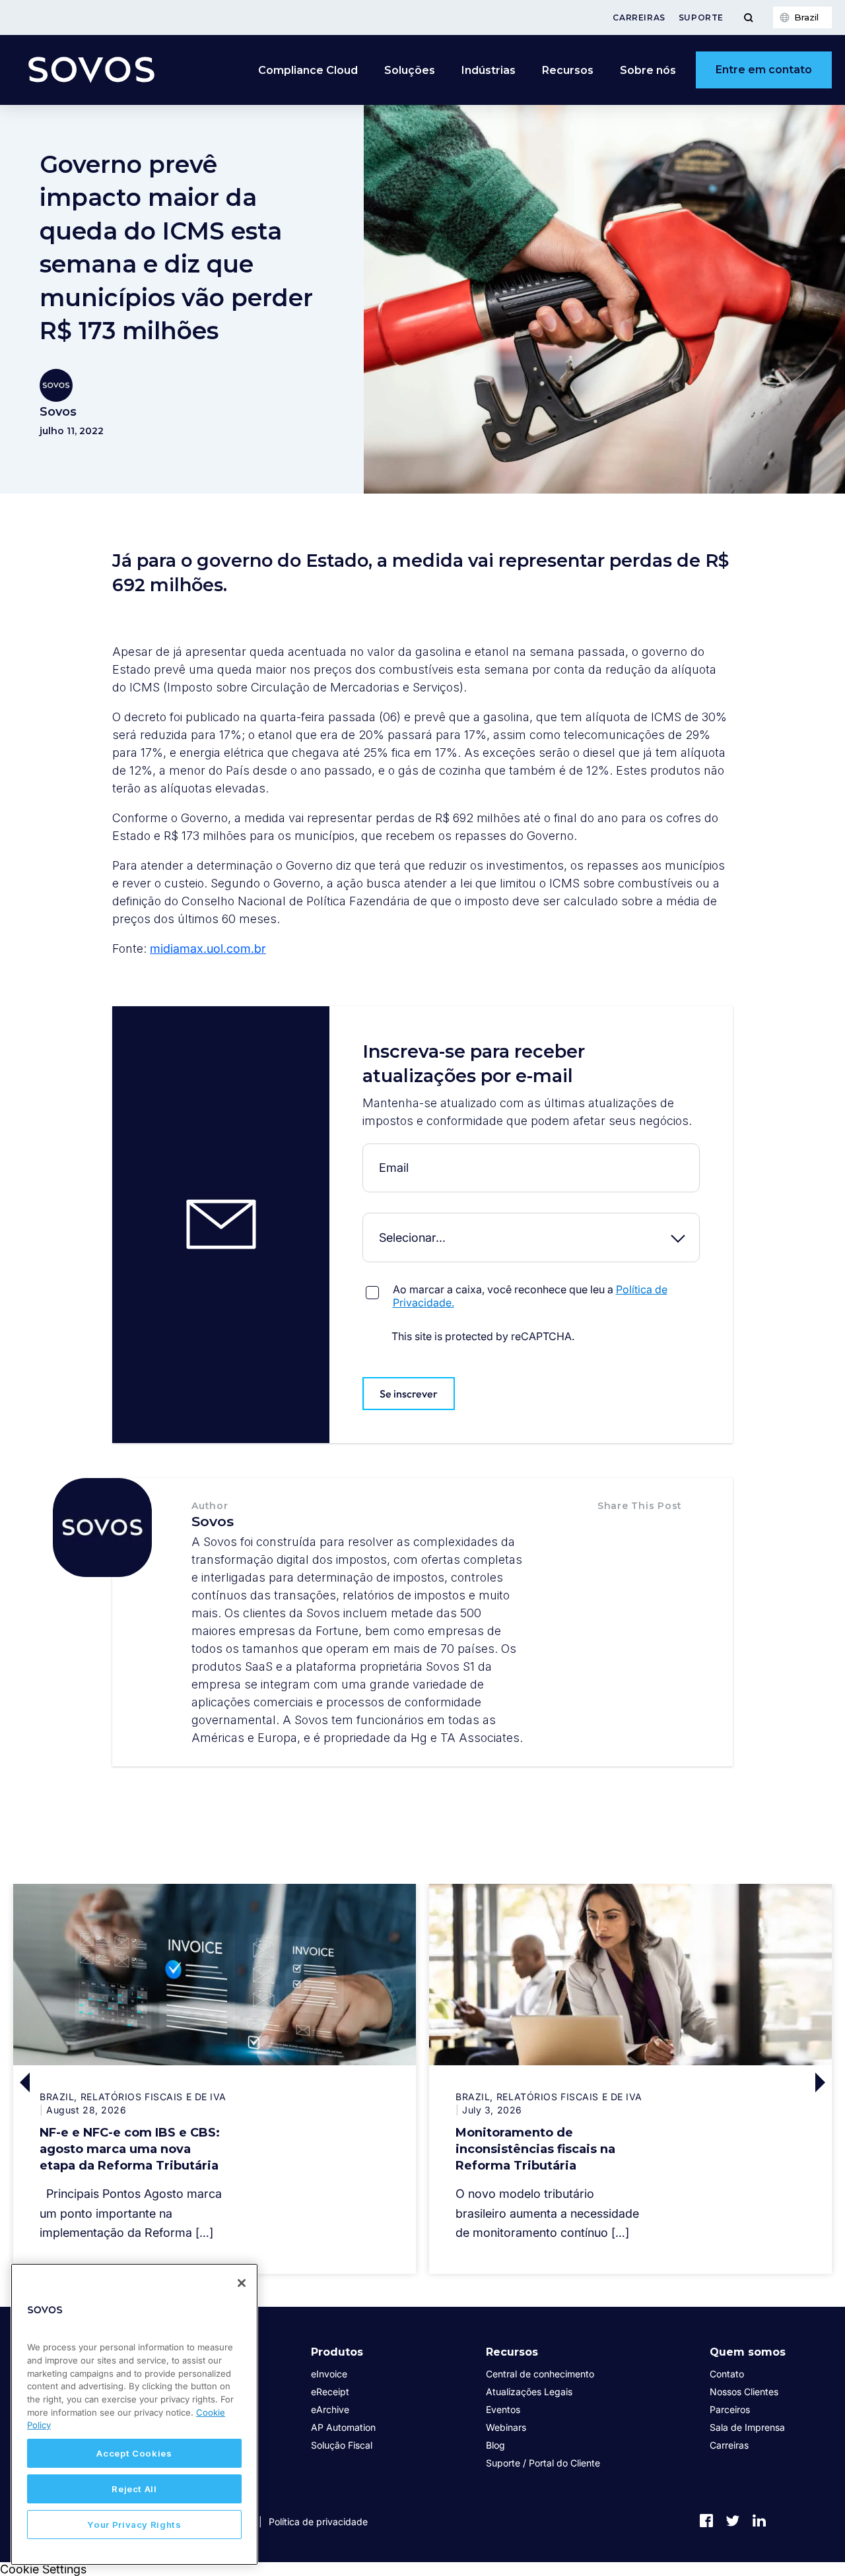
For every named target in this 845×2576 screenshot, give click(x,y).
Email (366, 1154)
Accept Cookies (134, 2453)
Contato (727, 2374)
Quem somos (748, 2352)
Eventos (503, 2409)
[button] (611, 1533)
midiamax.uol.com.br (208, 949)
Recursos (512, 2352)
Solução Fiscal (342, 2445)
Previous (114, 2082)
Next (731, 2082)
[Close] (242, 2283)
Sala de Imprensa (747, 2427)
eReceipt (330, 2392)
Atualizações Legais (529, 2392)
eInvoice (329, 2374)
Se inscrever (409, 1394)
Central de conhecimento (540, 2374)
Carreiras (639, 17)
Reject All (134, 2489)
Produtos (337, 2352)
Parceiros (730, 2409)
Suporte (701, 17)
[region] (134, 2414)
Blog (495, 2445)
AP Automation (343, 2427)
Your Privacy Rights (134, 2525)
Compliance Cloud (308, 70)
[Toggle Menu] (748, 17)
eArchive (330, 2409)
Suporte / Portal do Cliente (543, 2463)
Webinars (506, 2427)
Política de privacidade (318, 2522)
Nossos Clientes (744, 2392)
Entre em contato (764, 70)
